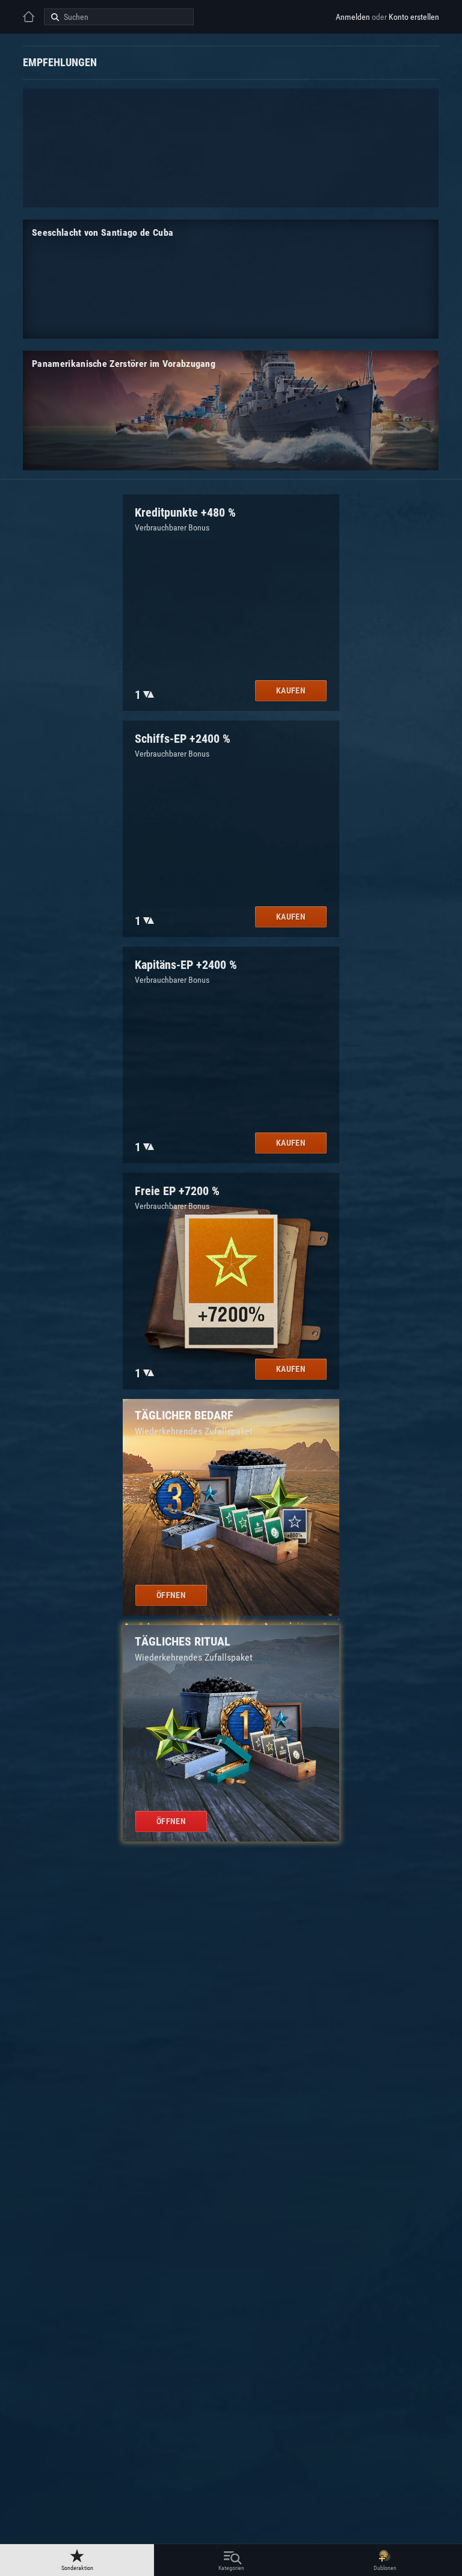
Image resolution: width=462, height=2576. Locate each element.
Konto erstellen (414, 17)
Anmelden (353, 17)
